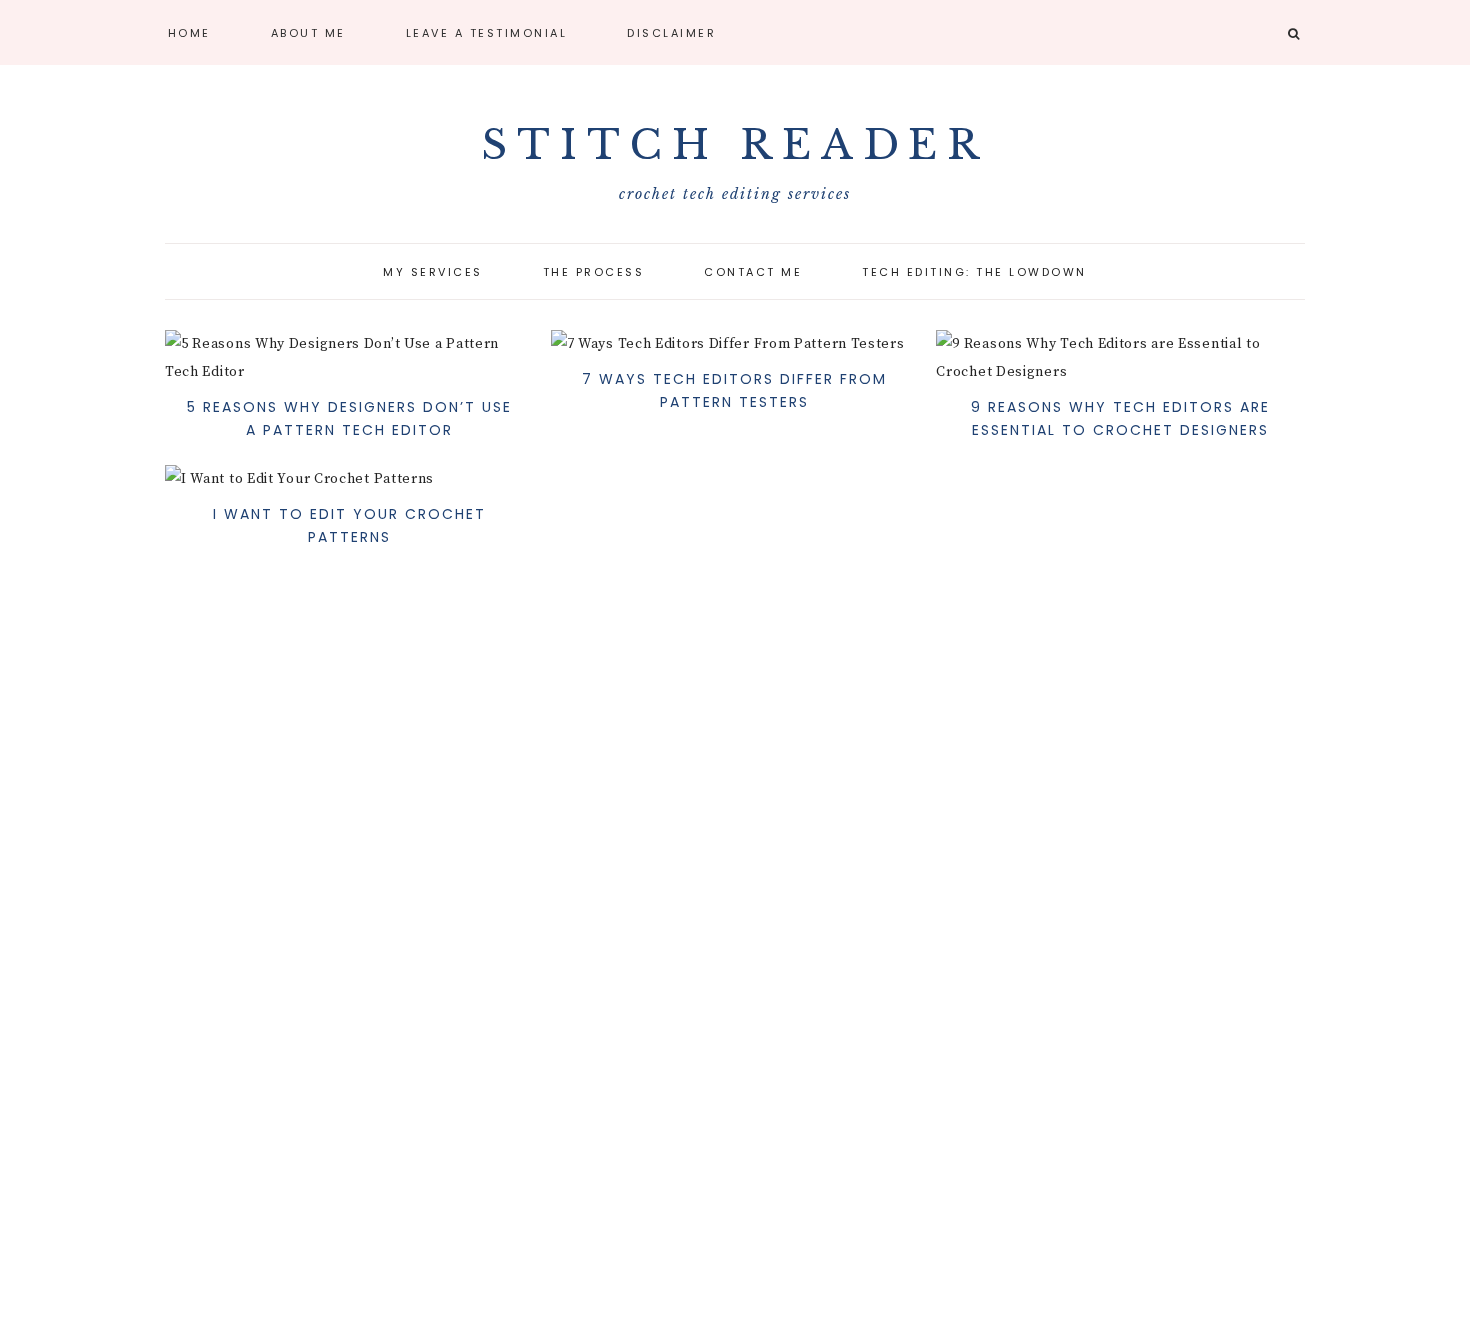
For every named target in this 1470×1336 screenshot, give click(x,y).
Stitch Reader (735, 145)
